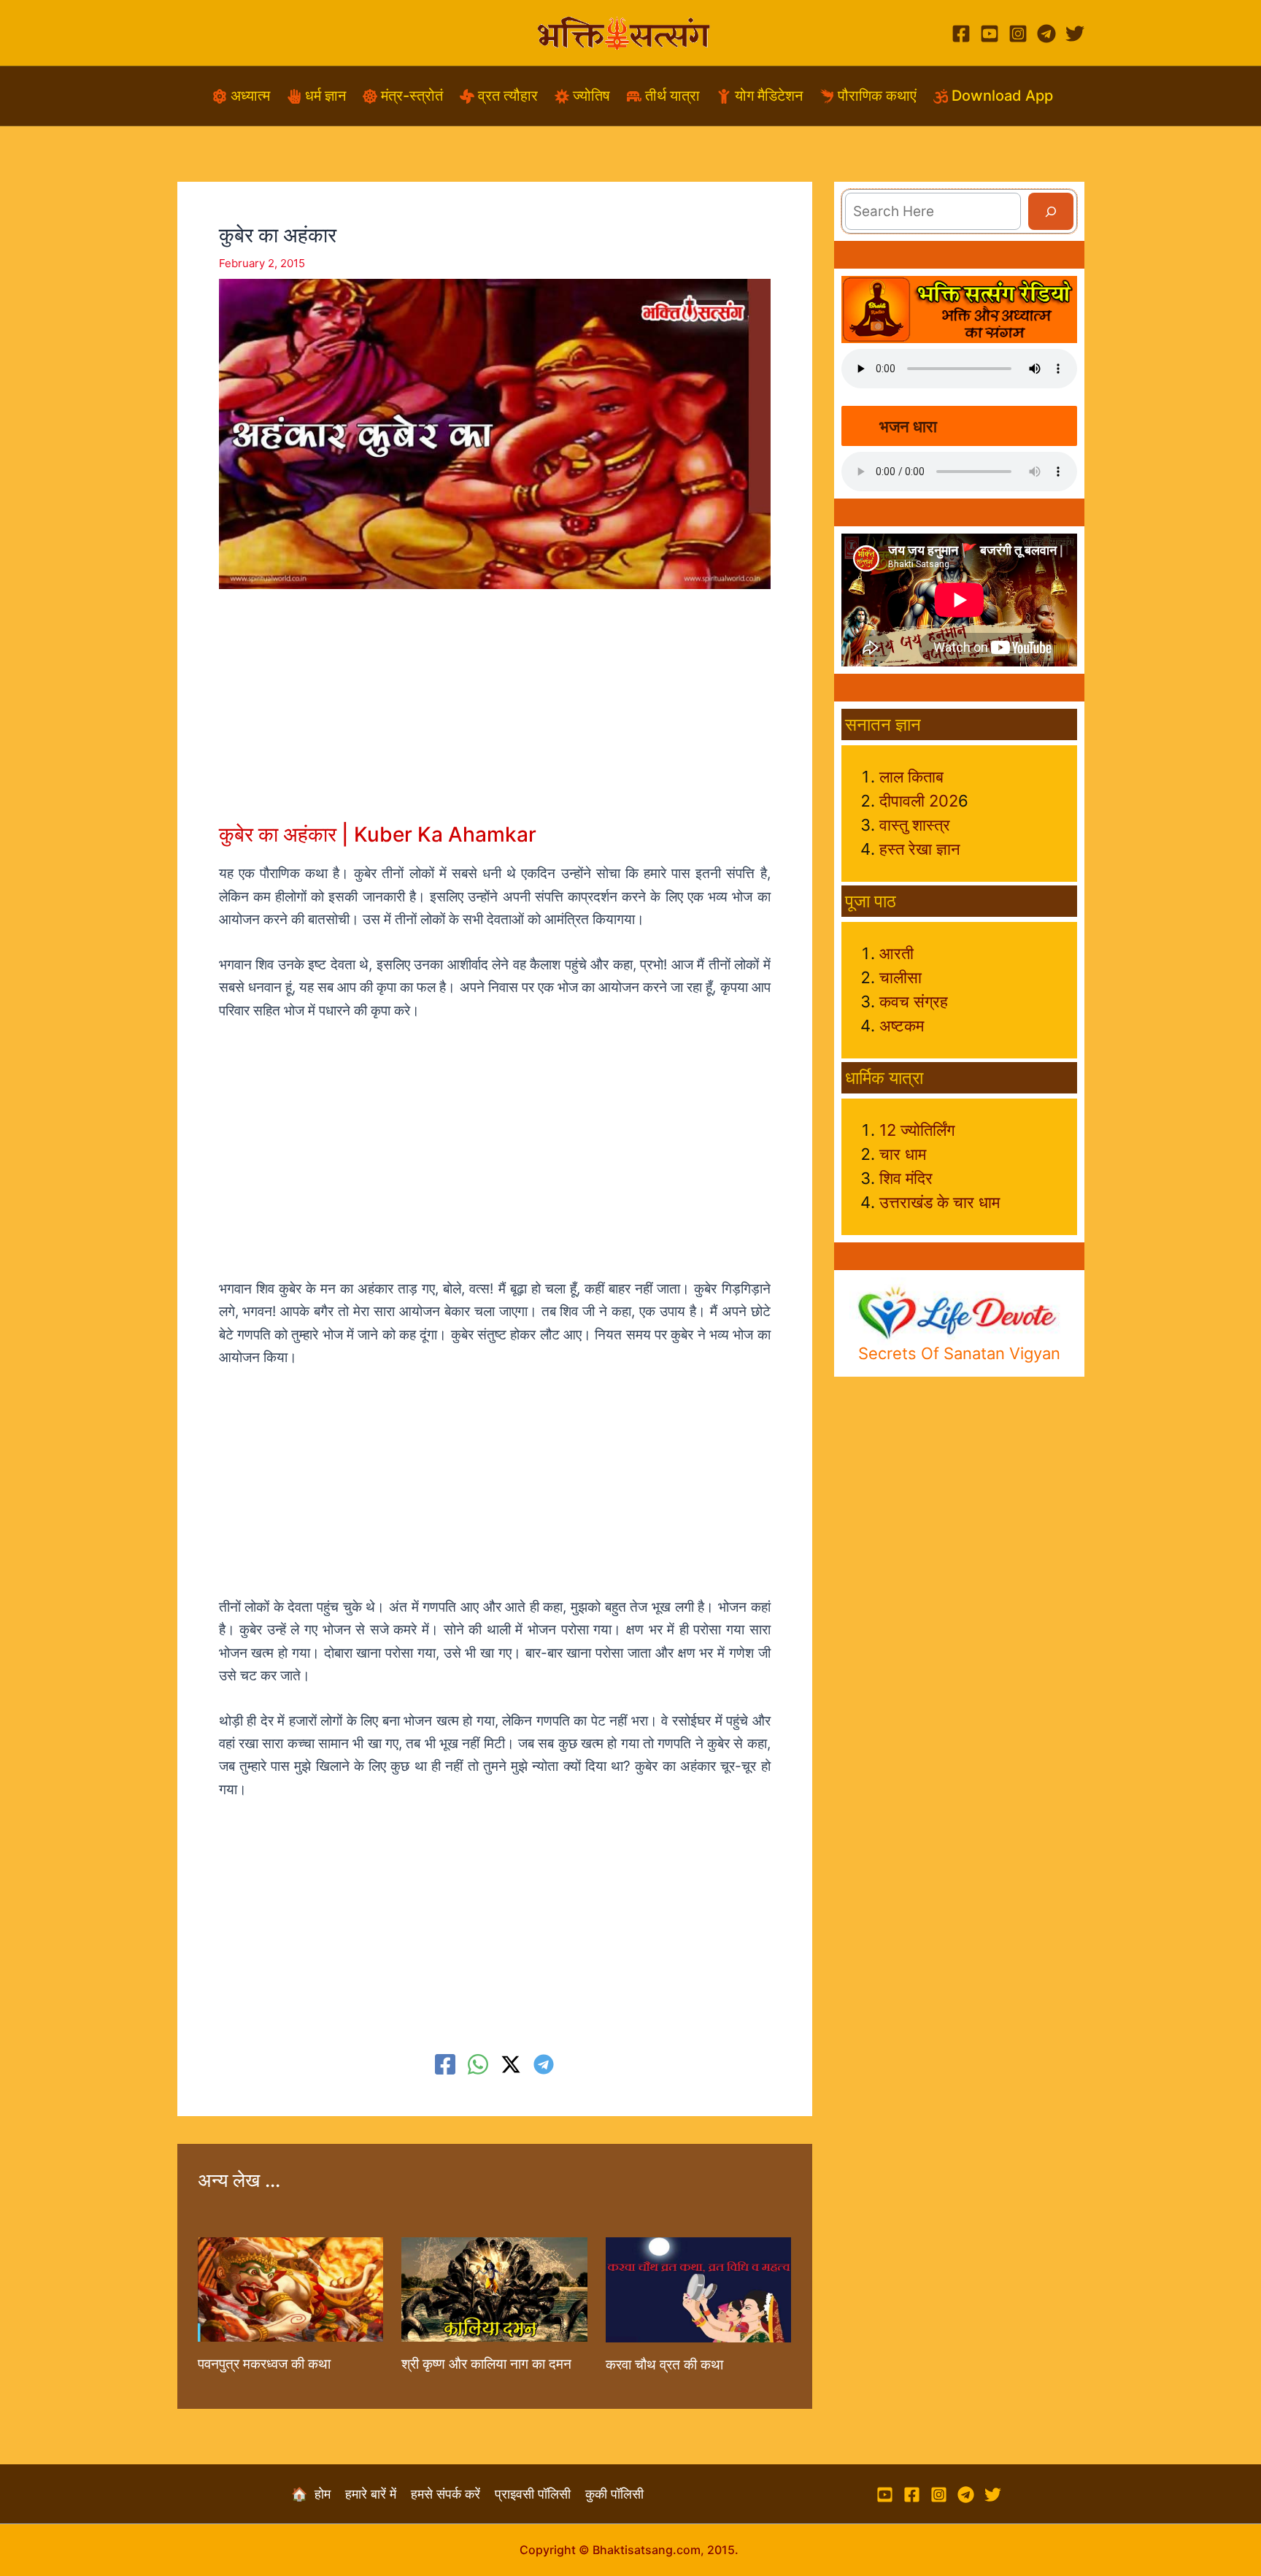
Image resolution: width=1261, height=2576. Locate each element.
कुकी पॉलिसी (614, 2494)
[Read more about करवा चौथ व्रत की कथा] (698, 2289)
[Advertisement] (495, 719)
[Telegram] (1046, 34)
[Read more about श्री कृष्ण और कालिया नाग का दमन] (494, 2289)
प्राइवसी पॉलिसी (540, 2494)
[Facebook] (961, 34)
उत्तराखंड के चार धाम (940, 1202)
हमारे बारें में (378, 2494)
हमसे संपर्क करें (453, 2494)
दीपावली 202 (919, 801)
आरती (896, 953)
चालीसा (901, 977)
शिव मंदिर (906, 1178)
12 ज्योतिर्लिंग (917, 1130)
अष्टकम (902, 1026)
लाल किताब (911, 777)
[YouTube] (990, 34)
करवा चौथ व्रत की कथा (664, 2365)
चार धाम (903, 1154)
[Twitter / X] (511, 2064)
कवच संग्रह (914, 1001)
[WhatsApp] (478, 2064)
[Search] (1051, 211)
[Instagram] (1018, 34)
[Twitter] (1075, 34)
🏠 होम (318, 2494)
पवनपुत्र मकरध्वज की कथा (264, 2364)
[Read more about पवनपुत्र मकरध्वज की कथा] (290, 2289)
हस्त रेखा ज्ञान (920, 849)
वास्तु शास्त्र (915, 825)
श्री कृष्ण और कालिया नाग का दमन (486, 2364)
